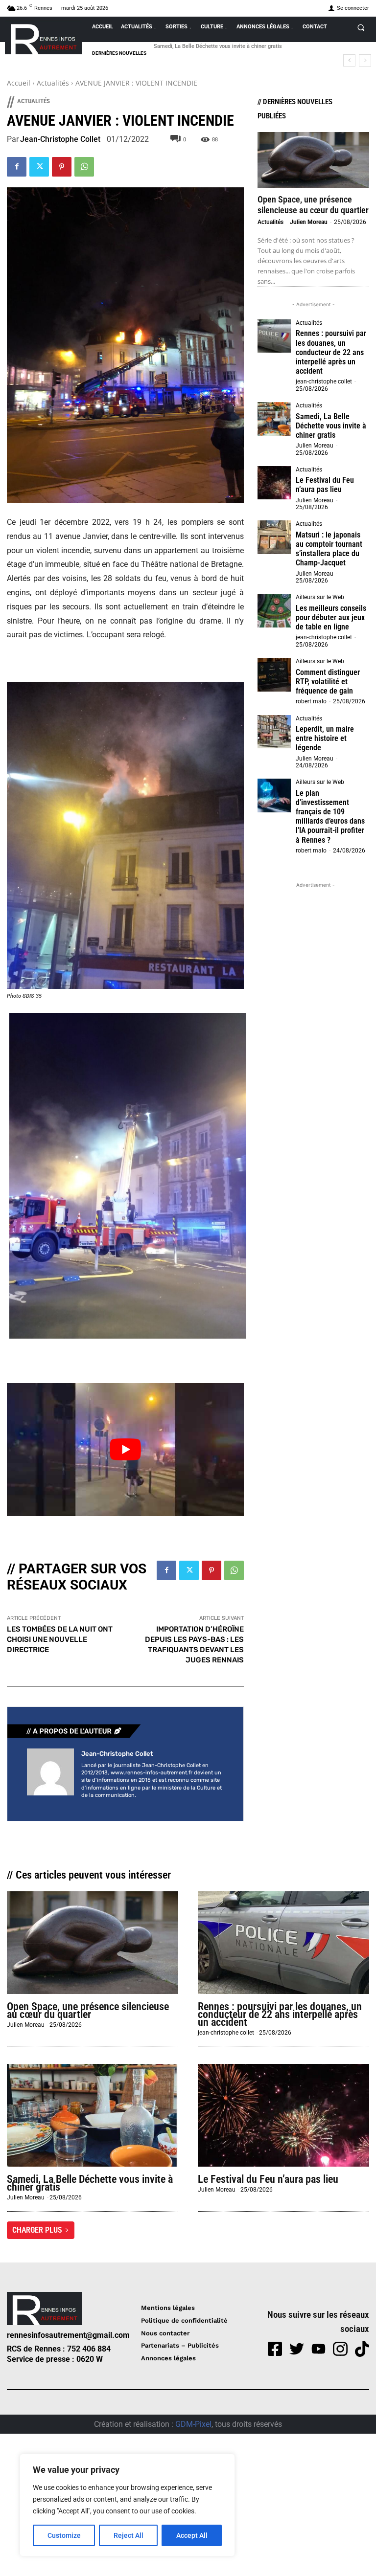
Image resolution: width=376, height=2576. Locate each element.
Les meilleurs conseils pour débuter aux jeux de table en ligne (331, 617)
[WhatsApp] (84, 167)
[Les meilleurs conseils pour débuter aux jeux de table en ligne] (274, 610)
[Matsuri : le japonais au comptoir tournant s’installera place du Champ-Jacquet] (274, 537)
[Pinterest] (62, 167)
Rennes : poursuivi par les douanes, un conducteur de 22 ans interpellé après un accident (331, 352)
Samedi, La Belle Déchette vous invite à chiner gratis (331, 426)
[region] (127, 2505)
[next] (365, 60)
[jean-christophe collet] (50, 1775)
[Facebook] (17, 167)
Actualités (53, 83)
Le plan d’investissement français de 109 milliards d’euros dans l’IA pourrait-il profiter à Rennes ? (330, 817)
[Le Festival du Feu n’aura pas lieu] (274, 483)
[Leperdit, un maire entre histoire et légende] (274, 732)
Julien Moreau (309, 222)
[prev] (349, 60)
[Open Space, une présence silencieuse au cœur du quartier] (313, 160)
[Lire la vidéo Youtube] (125, 1450)
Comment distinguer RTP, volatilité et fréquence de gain (328, 682)
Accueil (19, 83)
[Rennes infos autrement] (43, 37)
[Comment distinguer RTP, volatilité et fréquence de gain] (274, 674)
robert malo (311, 701)
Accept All (192, 2535)
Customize (64, 2535)
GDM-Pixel (193, 2424)
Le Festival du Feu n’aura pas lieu (194, 46)
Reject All (129, 2535)
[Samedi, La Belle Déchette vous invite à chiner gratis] (274, 419)
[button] (361, 27)
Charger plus (37, 2230)
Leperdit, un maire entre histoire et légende (325, 738)
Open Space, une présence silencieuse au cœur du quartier (313, 205)
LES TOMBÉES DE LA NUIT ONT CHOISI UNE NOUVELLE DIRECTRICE (60, 1639)
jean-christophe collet (60, 139)
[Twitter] (39, 167)
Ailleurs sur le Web (320, 597)
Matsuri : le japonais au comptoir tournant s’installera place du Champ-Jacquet (329, 549)
